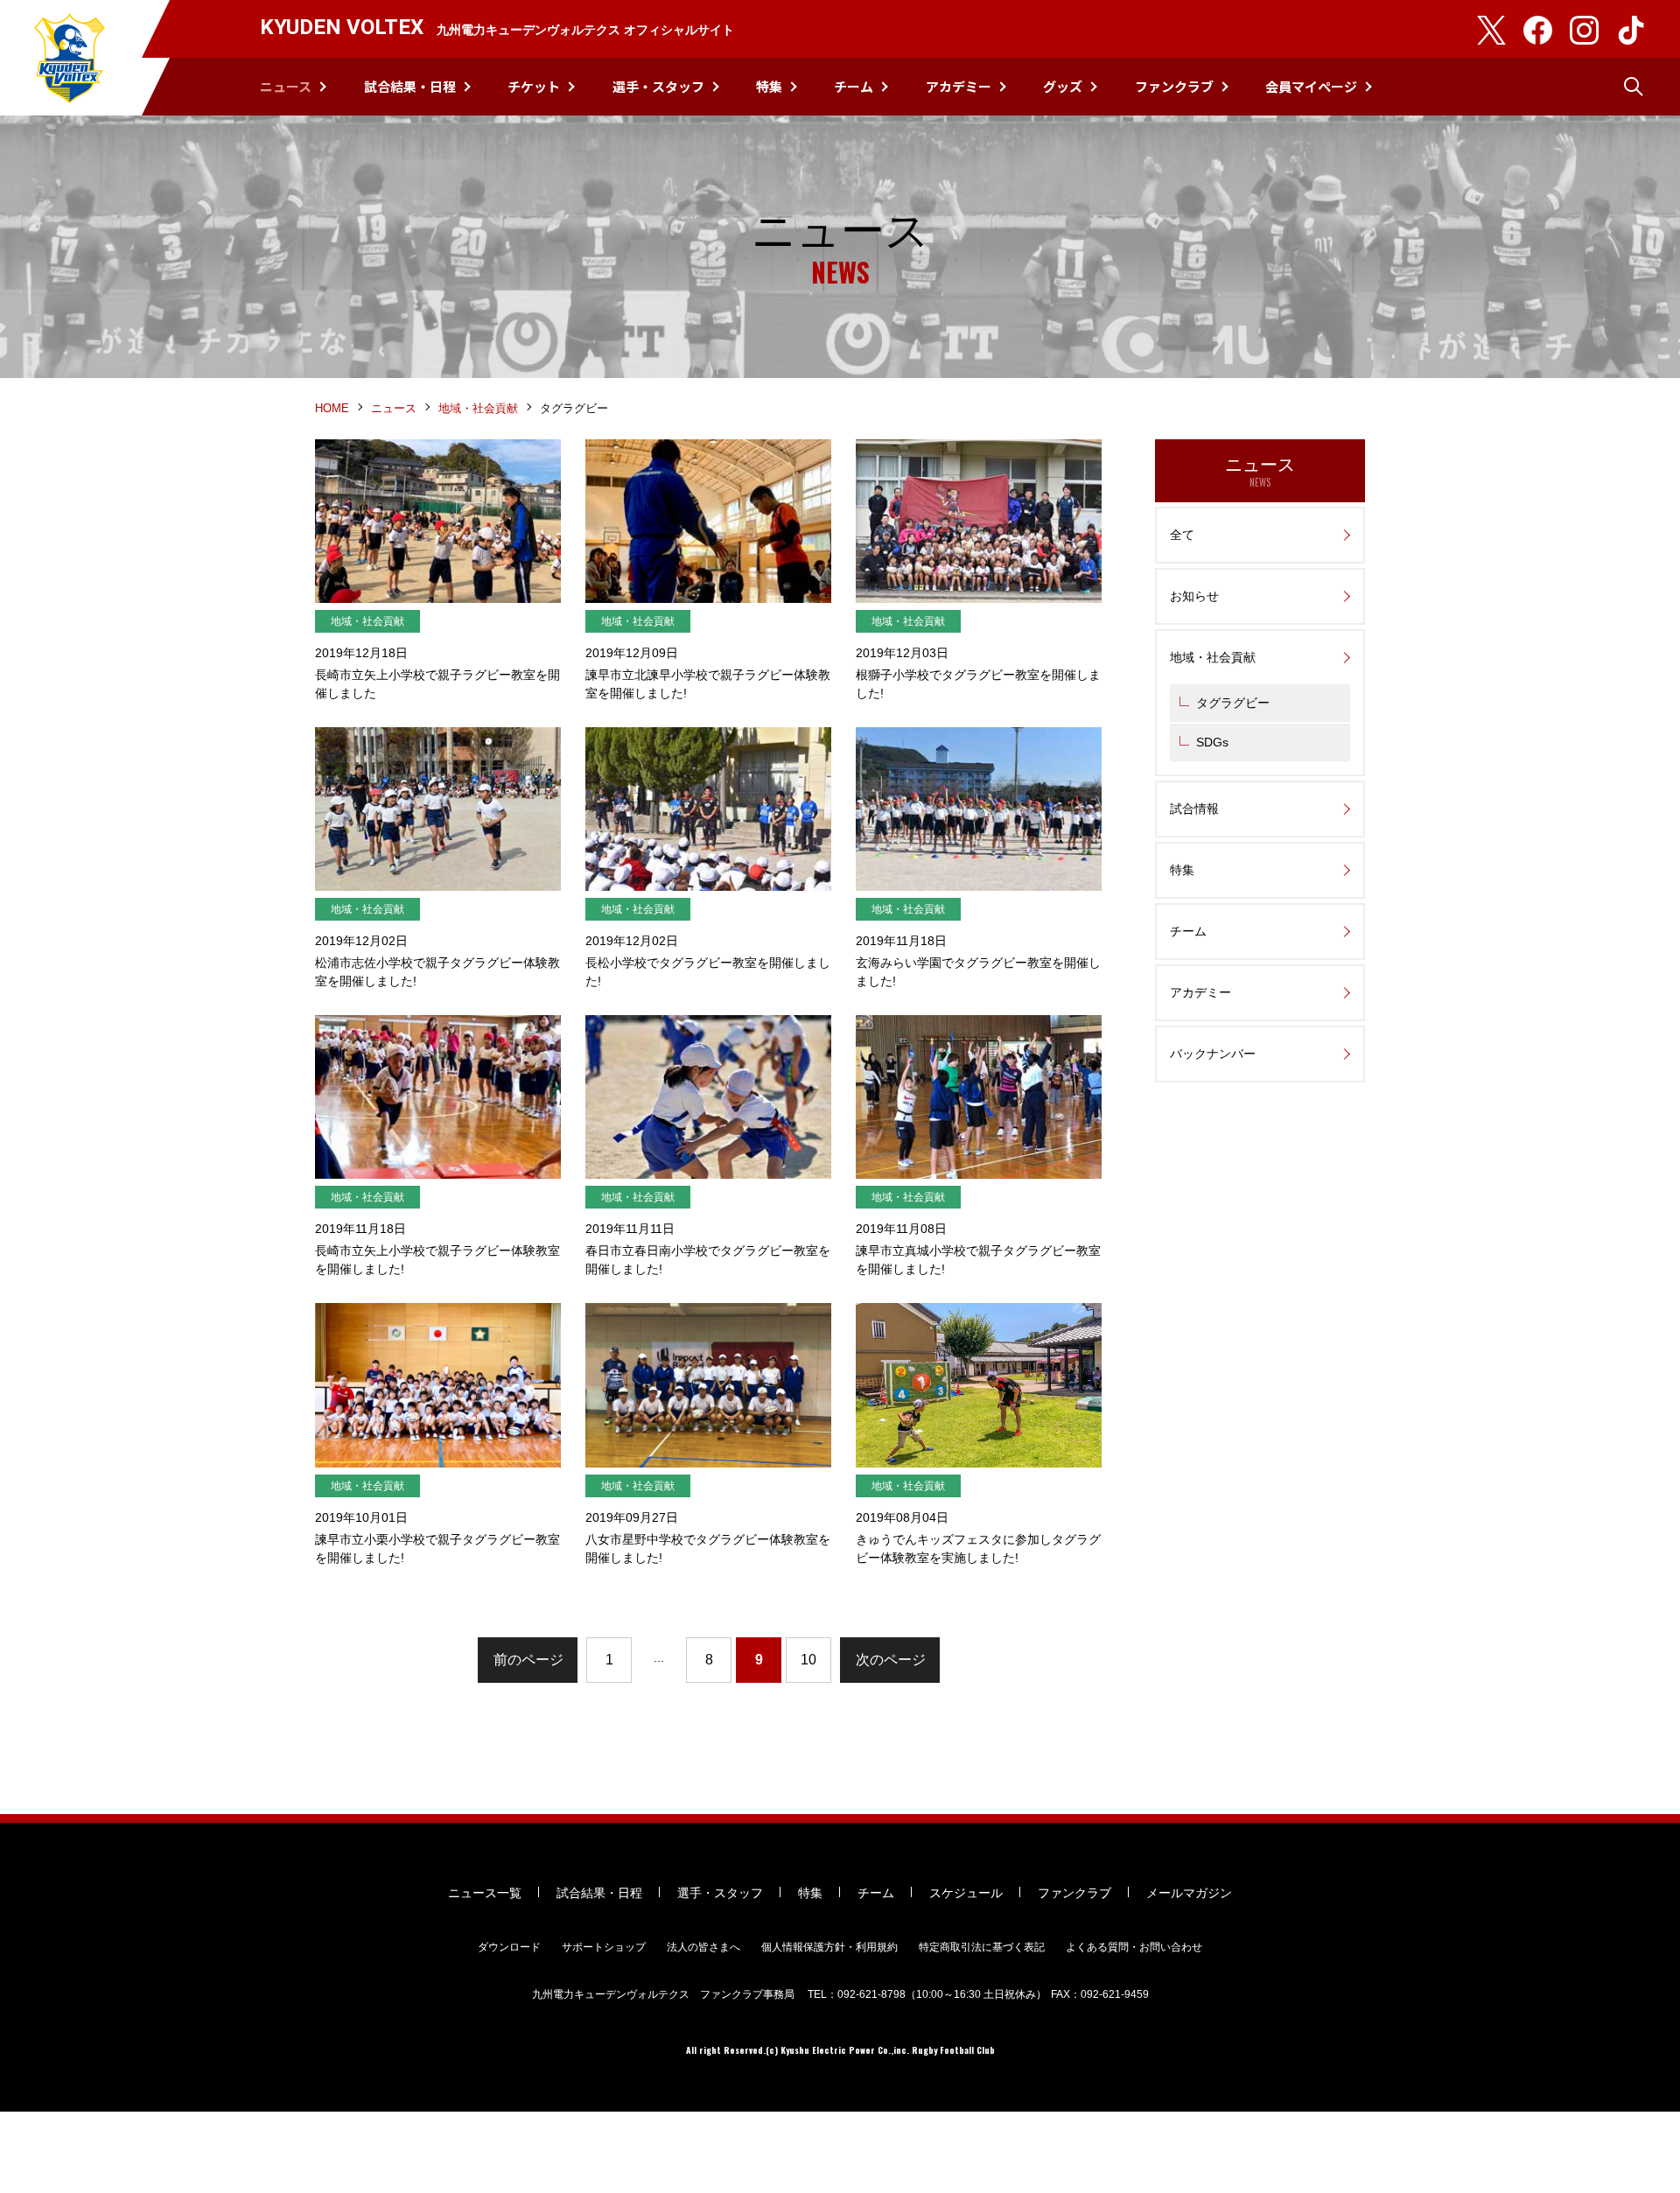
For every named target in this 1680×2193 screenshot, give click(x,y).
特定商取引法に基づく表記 (982, 1947)
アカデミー (959, 86)
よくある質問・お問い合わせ (1134, 1947)
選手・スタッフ (658, 86)
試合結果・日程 (410, 86)
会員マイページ (1311, 86)
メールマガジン (1189, 1893)
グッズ (1063, 86)
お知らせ (1194, 596)
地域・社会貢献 (478, 408)
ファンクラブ (1174, 86)
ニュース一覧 (485, 1893)
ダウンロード (509, 1947)
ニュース (286, 86)
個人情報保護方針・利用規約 (829, 1947)
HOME (332, 408)
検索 (1634, 87)
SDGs (1212, 742)
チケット (534, 86)
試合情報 (1194, 809)
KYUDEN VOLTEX (70, 58)
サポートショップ (604, 1947)
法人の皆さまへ (703, 1947)
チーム (854, 86)
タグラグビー (1233, 703)
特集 (769, 86)
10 (808, 1660)
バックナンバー (1213, 1054)
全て (1182, 535)
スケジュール (966, 1893)
